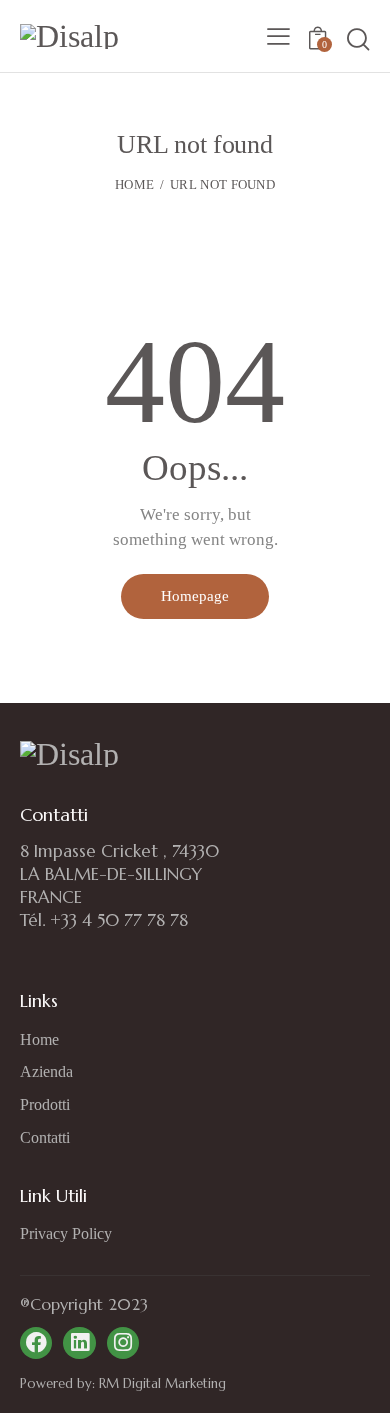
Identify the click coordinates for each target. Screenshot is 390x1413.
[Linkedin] (79, 1343)
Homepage (195, 596)
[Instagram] (123, 1343)
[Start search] (357, 39)
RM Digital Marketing (160, 1383)
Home (134, 184)
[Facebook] (36, 1343)
